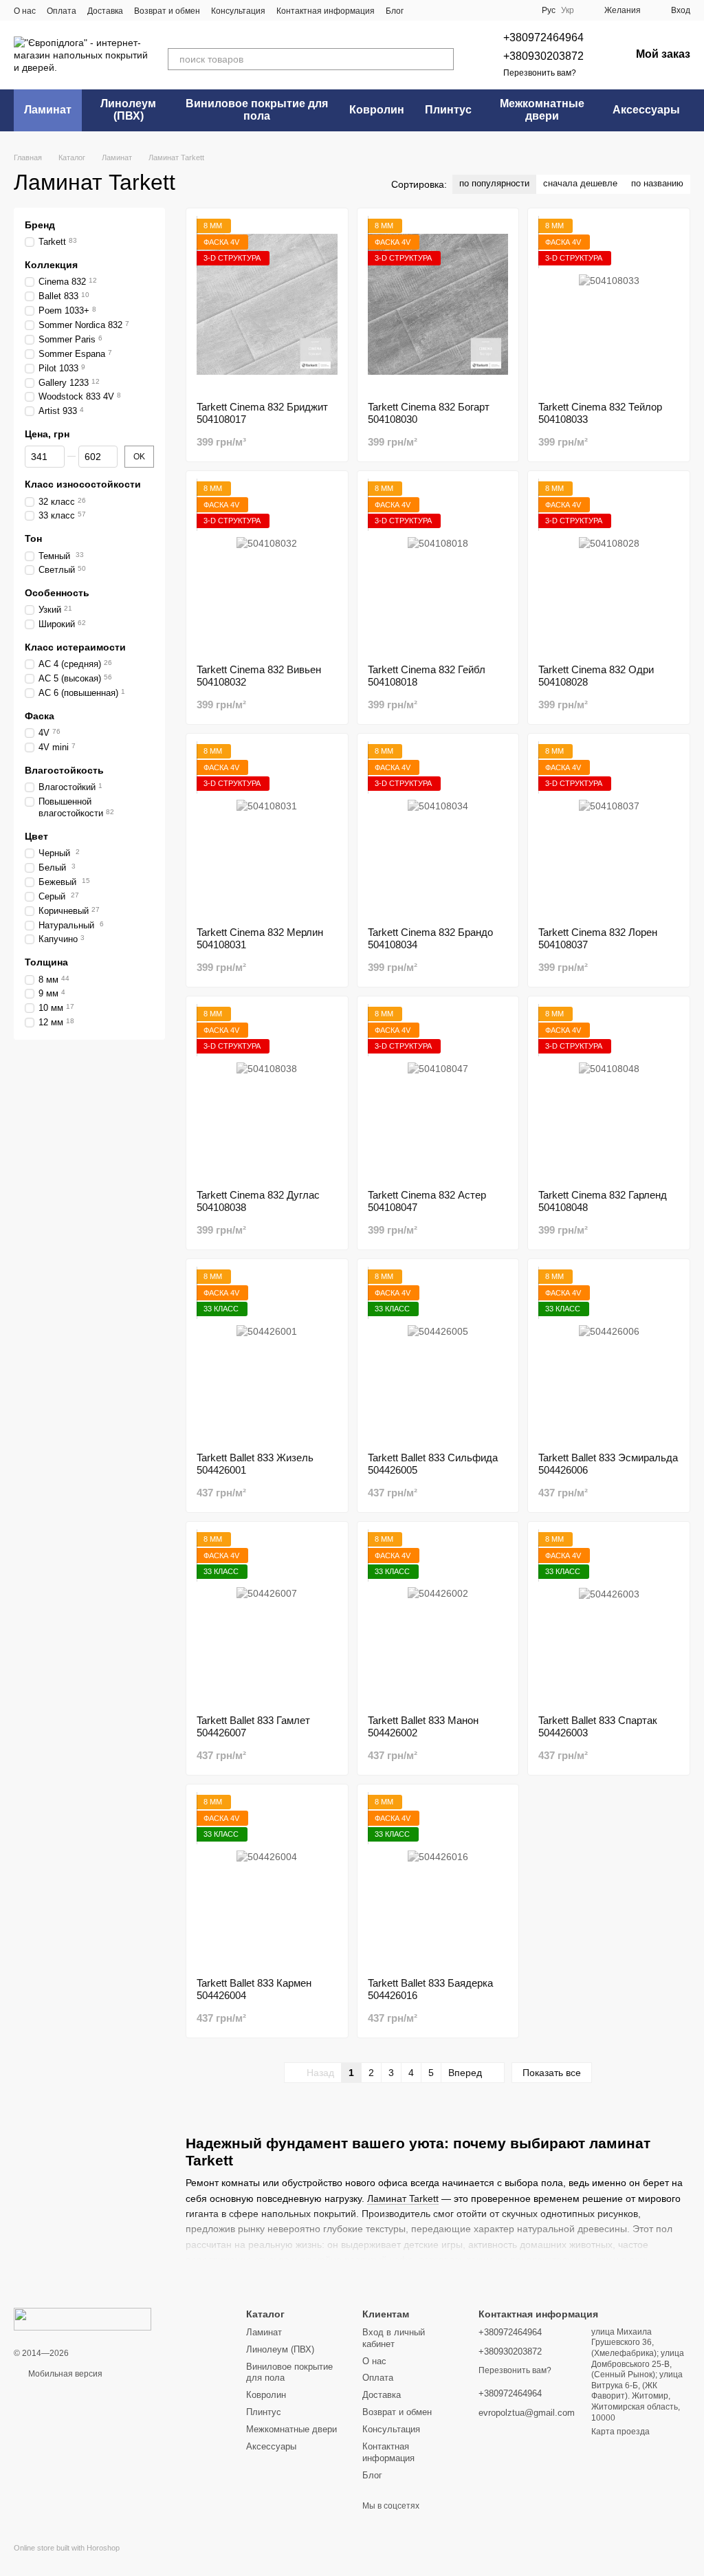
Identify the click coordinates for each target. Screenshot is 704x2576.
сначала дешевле (580, 183)
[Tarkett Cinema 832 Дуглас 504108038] (267, 1093)
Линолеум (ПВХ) (128, 110)
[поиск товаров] (443, 59)
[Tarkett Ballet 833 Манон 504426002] (438, 1618)
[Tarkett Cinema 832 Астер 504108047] (438, 1093)
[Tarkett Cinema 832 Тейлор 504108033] (609, 305)
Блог (395, 11)
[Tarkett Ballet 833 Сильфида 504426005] (438, 1355)
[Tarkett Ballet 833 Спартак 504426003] (609, 1618)
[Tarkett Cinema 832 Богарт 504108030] (438, 305)
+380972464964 (543, 37)
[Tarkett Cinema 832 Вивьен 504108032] (267, 567)
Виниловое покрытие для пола (257, 110)
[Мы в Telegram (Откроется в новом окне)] (439, 10)
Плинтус (448, 110)
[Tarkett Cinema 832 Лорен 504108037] (609, 830)
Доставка (105, 11)
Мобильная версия (64, 2374)
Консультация (238, 11)
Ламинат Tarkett (403, 2198)
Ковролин (377, 110)
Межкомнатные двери (542, 110)
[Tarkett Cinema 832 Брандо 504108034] (438, 830)
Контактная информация (326, 11)
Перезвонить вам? (540, 73)
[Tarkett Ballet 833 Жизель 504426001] (267, 1355)
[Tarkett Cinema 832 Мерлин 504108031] (267, 830)
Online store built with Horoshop (67, 2548)
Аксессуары (646, 110)
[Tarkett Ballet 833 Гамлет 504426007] (267, 1618)
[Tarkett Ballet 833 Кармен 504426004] (267, 1881)
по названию (657, 183)
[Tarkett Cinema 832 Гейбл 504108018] (438, 567)
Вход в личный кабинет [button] (394, 2338)
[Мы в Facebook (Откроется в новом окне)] (423, 10)
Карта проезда (620, 2432)
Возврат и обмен (167, 11)
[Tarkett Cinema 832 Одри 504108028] (609, 567)
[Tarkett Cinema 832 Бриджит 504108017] (267, 305)
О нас (25, 11)
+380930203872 (543, 56)
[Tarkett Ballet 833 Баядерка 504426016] (438, 1881)
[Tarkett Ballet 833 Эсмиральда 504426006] (609, 1355)
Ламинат (48, 110)
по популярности (494, 183)
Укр (568, 10)
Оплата (62, 11)
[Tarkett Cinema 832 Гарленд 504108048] (609, 1093)
